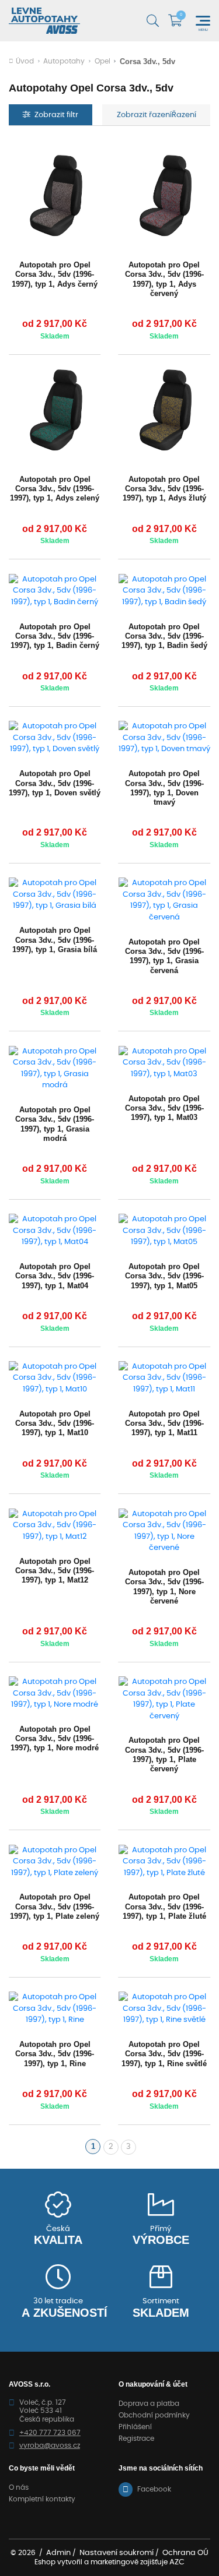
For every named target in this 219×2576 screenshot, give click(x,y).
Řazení (184, 115)
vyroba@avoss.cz (50, 2445)
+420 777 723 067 (50, 2433)
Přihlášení (135, 2427)
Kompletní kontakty (42, 2499)
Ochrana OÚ (185, 2553)
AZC (177, 2562)
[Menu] (203, 21)
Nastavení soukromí (117, 2553)
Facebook (154, 2489)
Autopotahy (64, 61)
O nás (19, 2487)
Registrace (136, 2438)
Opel (102, 61)
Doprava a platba (149, 2404)
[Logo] (44, 21)
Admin (58, 2553)
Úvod (25, 61)
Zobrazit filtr (56, 115)
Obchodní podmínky (154, 2415)
